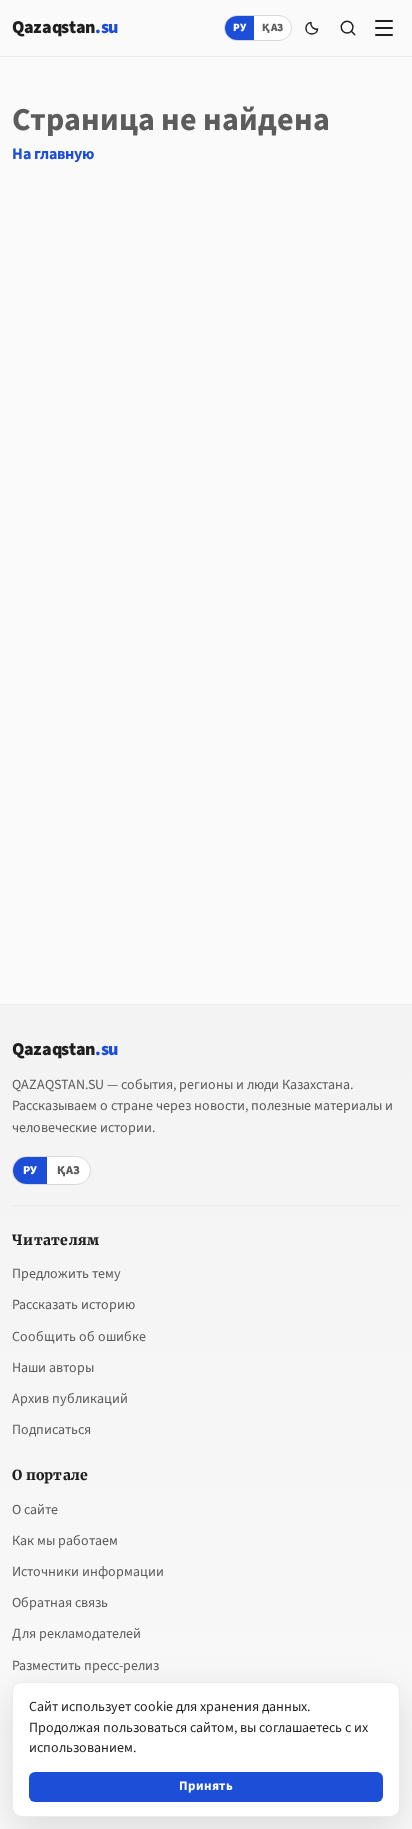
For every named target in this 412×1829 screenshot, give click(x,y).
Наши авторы (53, 1368)
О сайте (35, 1510)
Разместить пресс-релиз (85, 1666)
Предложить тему (66, 1274)
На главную (53, 154)
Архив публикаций (70, 1399)
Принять (206, 1786)
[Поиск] (348, 28)
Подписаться (51, 1430)
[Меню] (384, 28)
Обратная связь (60, 1603)
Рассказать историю (73, 1305)
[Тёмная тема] (312, 28)
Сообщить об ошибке (79, 1337)
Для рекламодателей (76, 1634)
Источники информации (88, 1572)
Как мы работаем (65, 1541)
